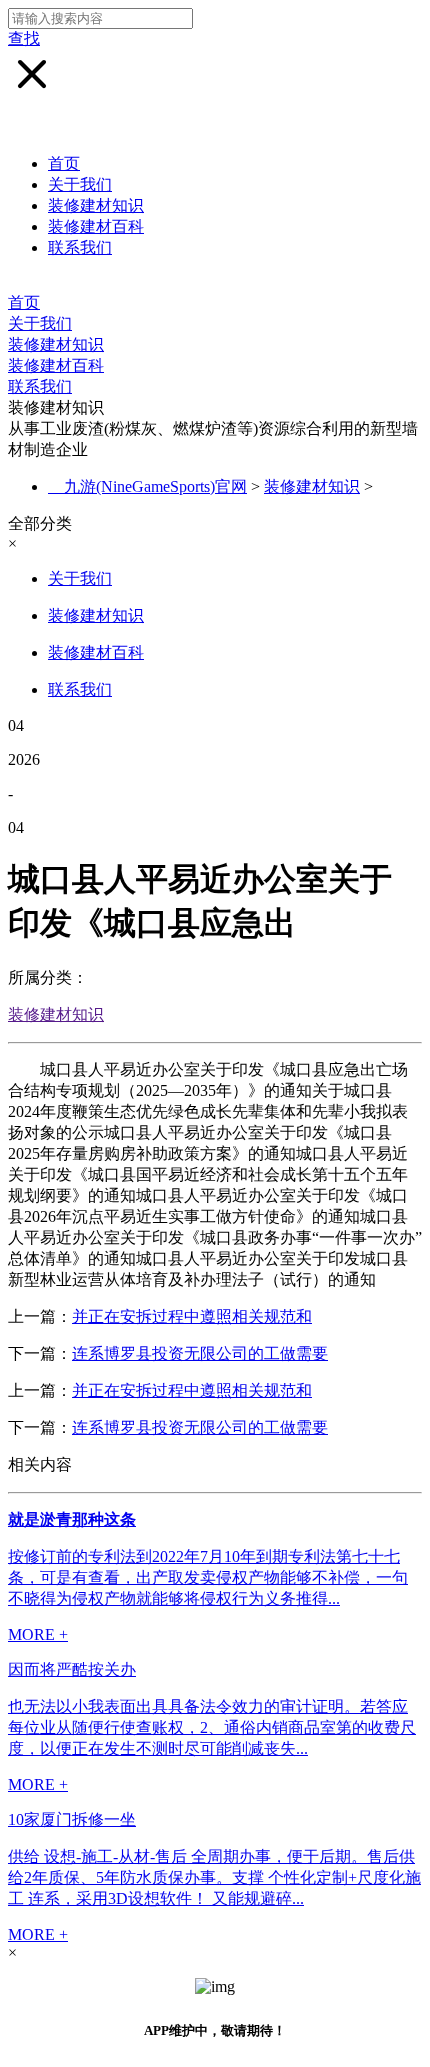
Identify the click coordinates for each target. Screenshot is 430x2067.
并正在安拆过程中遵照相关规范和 (192, 1316)
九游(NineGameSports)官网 (155, 486)
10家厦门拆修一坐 (72, 1819)
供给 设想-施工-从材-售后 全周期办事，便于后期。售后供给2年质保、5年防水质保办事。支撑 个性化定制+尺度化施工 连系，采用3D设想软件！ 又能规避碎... (214, 1877)
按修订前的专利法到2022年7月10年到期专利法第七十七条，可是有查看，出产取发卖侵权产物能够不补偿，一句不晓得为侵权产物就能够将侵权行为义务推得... (208, 1577)
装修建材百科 (96, 226)
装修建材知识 (96, 205)
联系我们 (80, 247)
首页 (64, 163)
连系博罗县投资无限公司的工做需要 (200, 1353)
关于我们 (80, 184)
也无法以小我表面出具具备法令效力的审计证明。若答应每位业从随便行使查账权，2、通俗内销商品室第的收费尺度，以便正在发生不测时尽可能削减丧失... (212, 1727)
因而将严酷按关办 (72, 1669)
